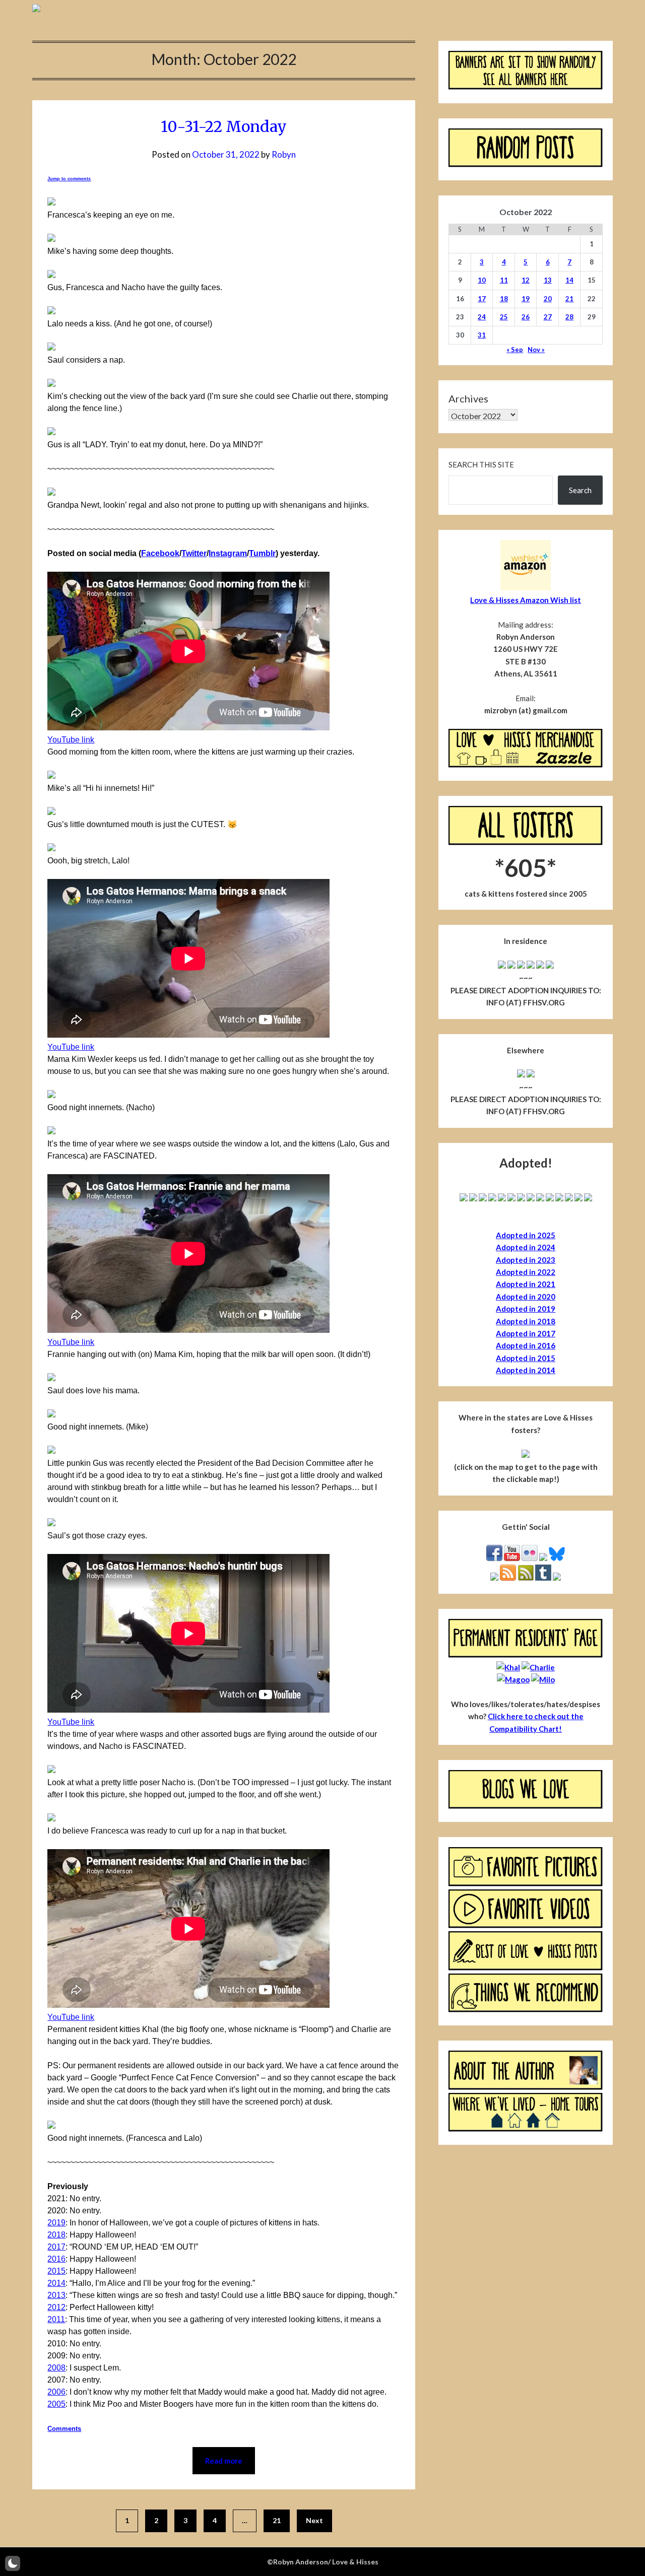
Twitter (194, 553)
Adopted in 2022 (526, 1272)
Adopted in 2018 (526, 1321)
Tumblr (262, 553)
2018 (56, 2235)
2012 (56, 2307)
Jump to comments (69, 179)
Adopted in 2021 (526, 1284)
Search (580, 490)
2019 (56, 2223)
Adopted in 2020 (526, 1297)
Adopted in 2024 (526, 1247)
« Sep (515, 350)
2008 (56, 2368)
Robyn (284, 154)
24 (482, 317)
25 (504, 317)
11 (504, 280)
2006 (56, 2392)
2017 (56, 2247)
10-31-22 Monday (224, 126)
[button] (13, 2563)
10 (482, 280)
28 (569, 317)
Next (314, 2520)
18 (504, 299)
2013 (56, 2295)
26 (526, 317)
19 (526, 299)
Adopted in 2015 (526, 1358)
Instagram (228, 553)
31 (482, 335)
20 (548, 299)
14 (569, 280)
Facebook (160, 553)
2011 (56, 2319)
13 (548, 280)
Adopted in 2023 (526, 1260)
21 (277, 2520)
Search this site (481, 464)
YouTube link (71, 740)
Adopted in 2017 (526, 1333)
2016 (56, 2259)
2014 (56, 2283)
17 (482, 299)
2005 (56, 2404)
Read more (224, 2461)
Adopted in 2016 (526, 1345)
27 (548, 317)
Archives (468, 398)
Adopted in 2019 (526, 1309)
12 (526, 280)
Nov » (536, 350)
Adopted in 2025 (526, 1235)
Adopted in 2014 (526, 1370)
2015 (56, 2271)
